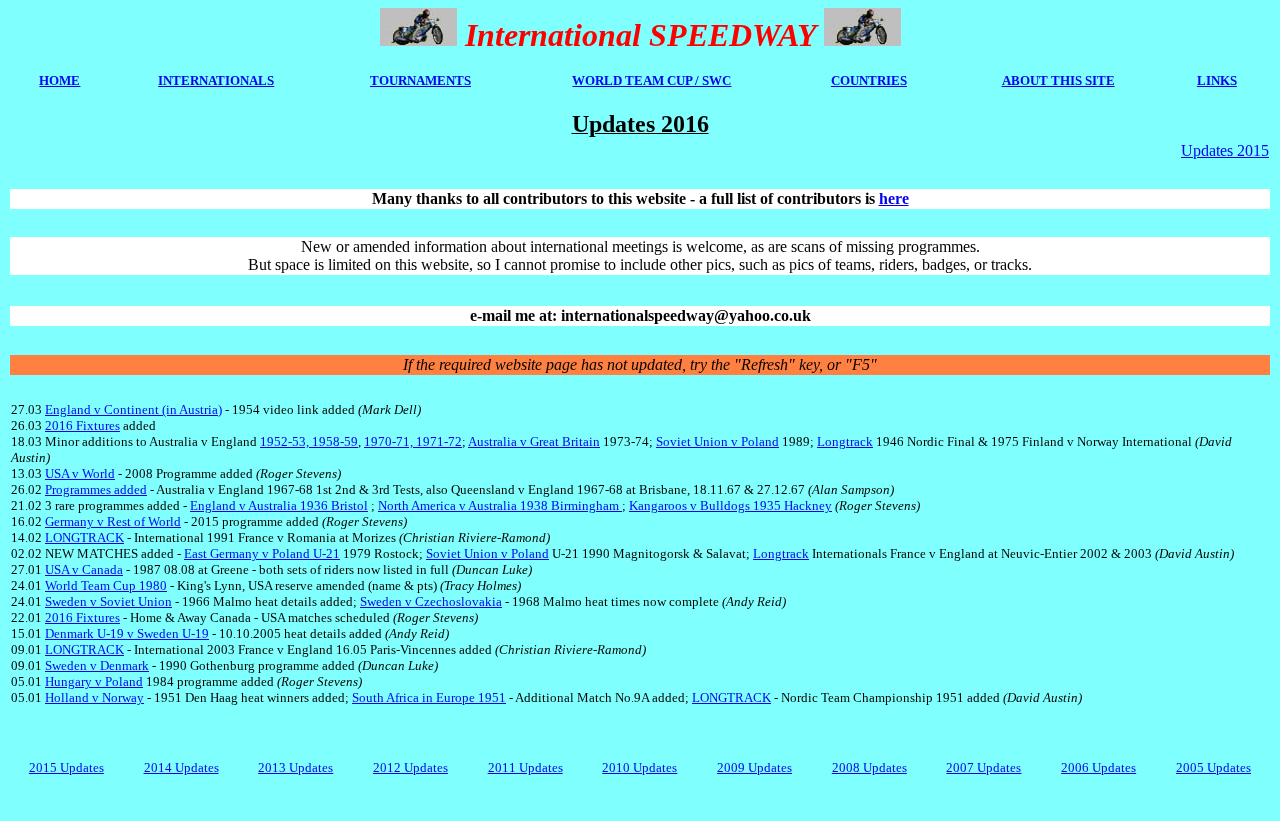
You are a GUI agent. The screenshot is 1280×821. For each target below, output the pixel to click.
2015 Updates (66, 767)
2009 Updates (754, 767)
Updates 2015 (1225, 150)
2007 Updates (983, 767)
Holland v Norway (94, 697)
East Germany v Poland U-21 (262, 553)
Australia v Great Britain (534, 441)
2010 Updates (639, 767)
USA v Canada (84, 569)
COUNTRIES (869, 80)
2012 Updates (410, 767)
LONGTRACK (84, 537)
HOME (59, 80)
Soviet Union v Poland (717, 441)
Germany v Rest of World (113, 521)
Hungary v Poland (94, 681)
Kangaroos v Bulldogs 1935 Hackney (730, 505)
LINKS (1217, 80)
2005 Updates (1213, 767)
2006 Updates (1098, 767)
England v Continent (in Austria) (133, 409)
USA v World (80, 473)
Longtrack (845, 441)
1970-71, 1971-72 (413, 441)
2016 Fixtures (82, 425)
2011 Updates (525, 767)
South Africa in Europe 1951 (429, 697)
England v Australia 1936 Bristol (279, 505)
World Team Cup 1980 (106, 585)
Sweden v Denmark (97, 665)
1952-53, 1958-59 (309, 441)
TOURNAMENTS (420, 80)
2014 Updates (181, 767)
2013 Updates (295, 767)
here (894, 198)
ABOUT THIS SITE (1058, 80)
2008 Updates (869, 767)
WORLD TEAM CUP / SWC (651, 80)
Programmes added (96, 489)
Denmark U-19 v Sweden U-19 (127, 633)
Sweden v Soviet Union (108, 601)
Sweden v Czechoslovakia (431, 601)
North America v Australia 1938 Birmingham (500, 505)
